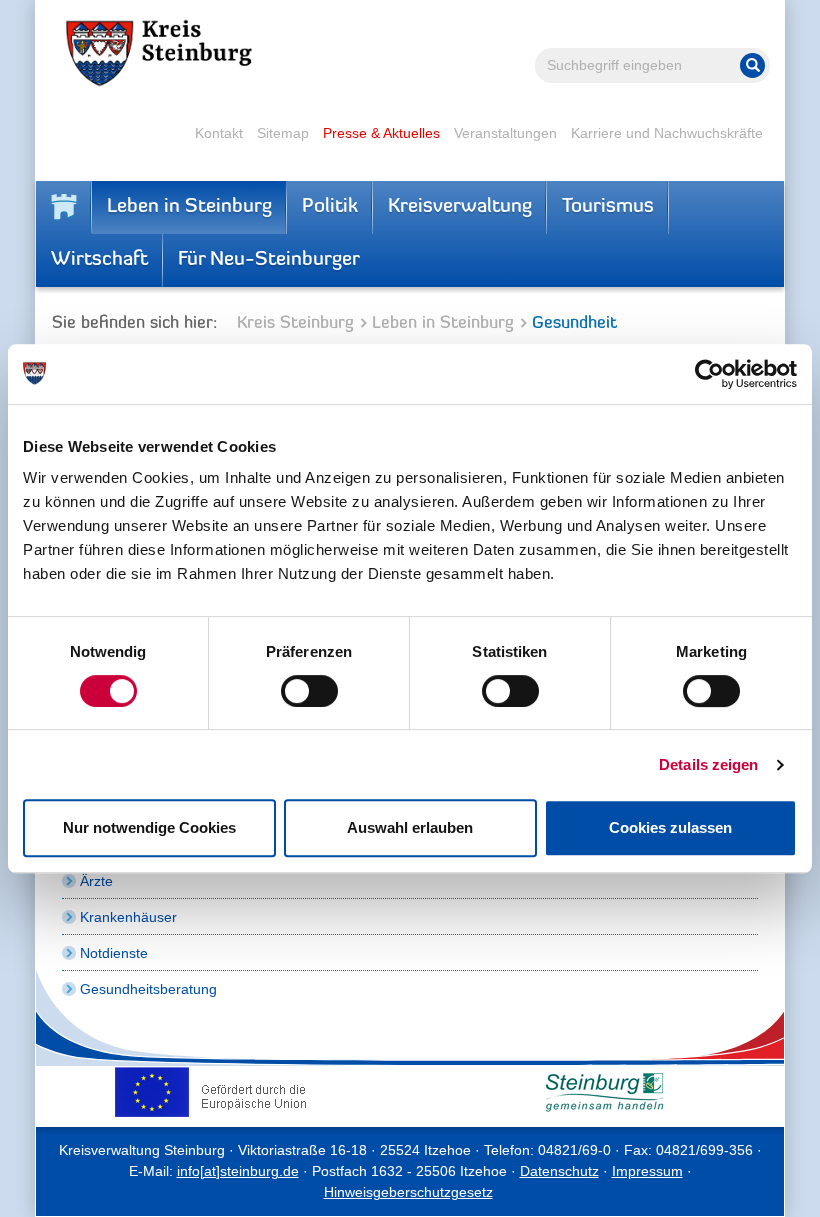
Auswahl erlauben (410, 827)
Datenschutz (559, 1171)
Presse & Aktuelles (381, 133)
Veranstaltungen (505, 133)
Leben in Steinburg (189, 207)
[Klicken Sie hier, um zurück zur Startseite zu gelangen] (64, 207)
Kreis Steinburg (295, 323)
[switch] (309, 691)
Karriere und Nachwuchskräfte (667, 133)
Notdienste (114, 953)
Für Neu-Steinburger (269, 260)
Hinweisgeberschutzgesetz (408, 1192)
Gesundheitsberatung (148, 989)
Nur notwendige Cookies (149, 827)
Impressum (647, 1171)
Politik (330, 207)
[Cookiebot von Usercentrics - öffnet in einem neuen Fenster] (709, 374)
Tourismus (608, 207)
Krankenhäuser (128, 917)
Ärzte (96, 881)
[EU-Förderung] (215, 1092)
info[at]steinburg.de (238, 1171)
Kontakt (219, 133)
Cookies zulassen (670, 827)
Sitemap (283, 133)
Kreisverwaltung (460, 207)
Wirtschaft (99, 260)
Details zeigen (708, 764)
